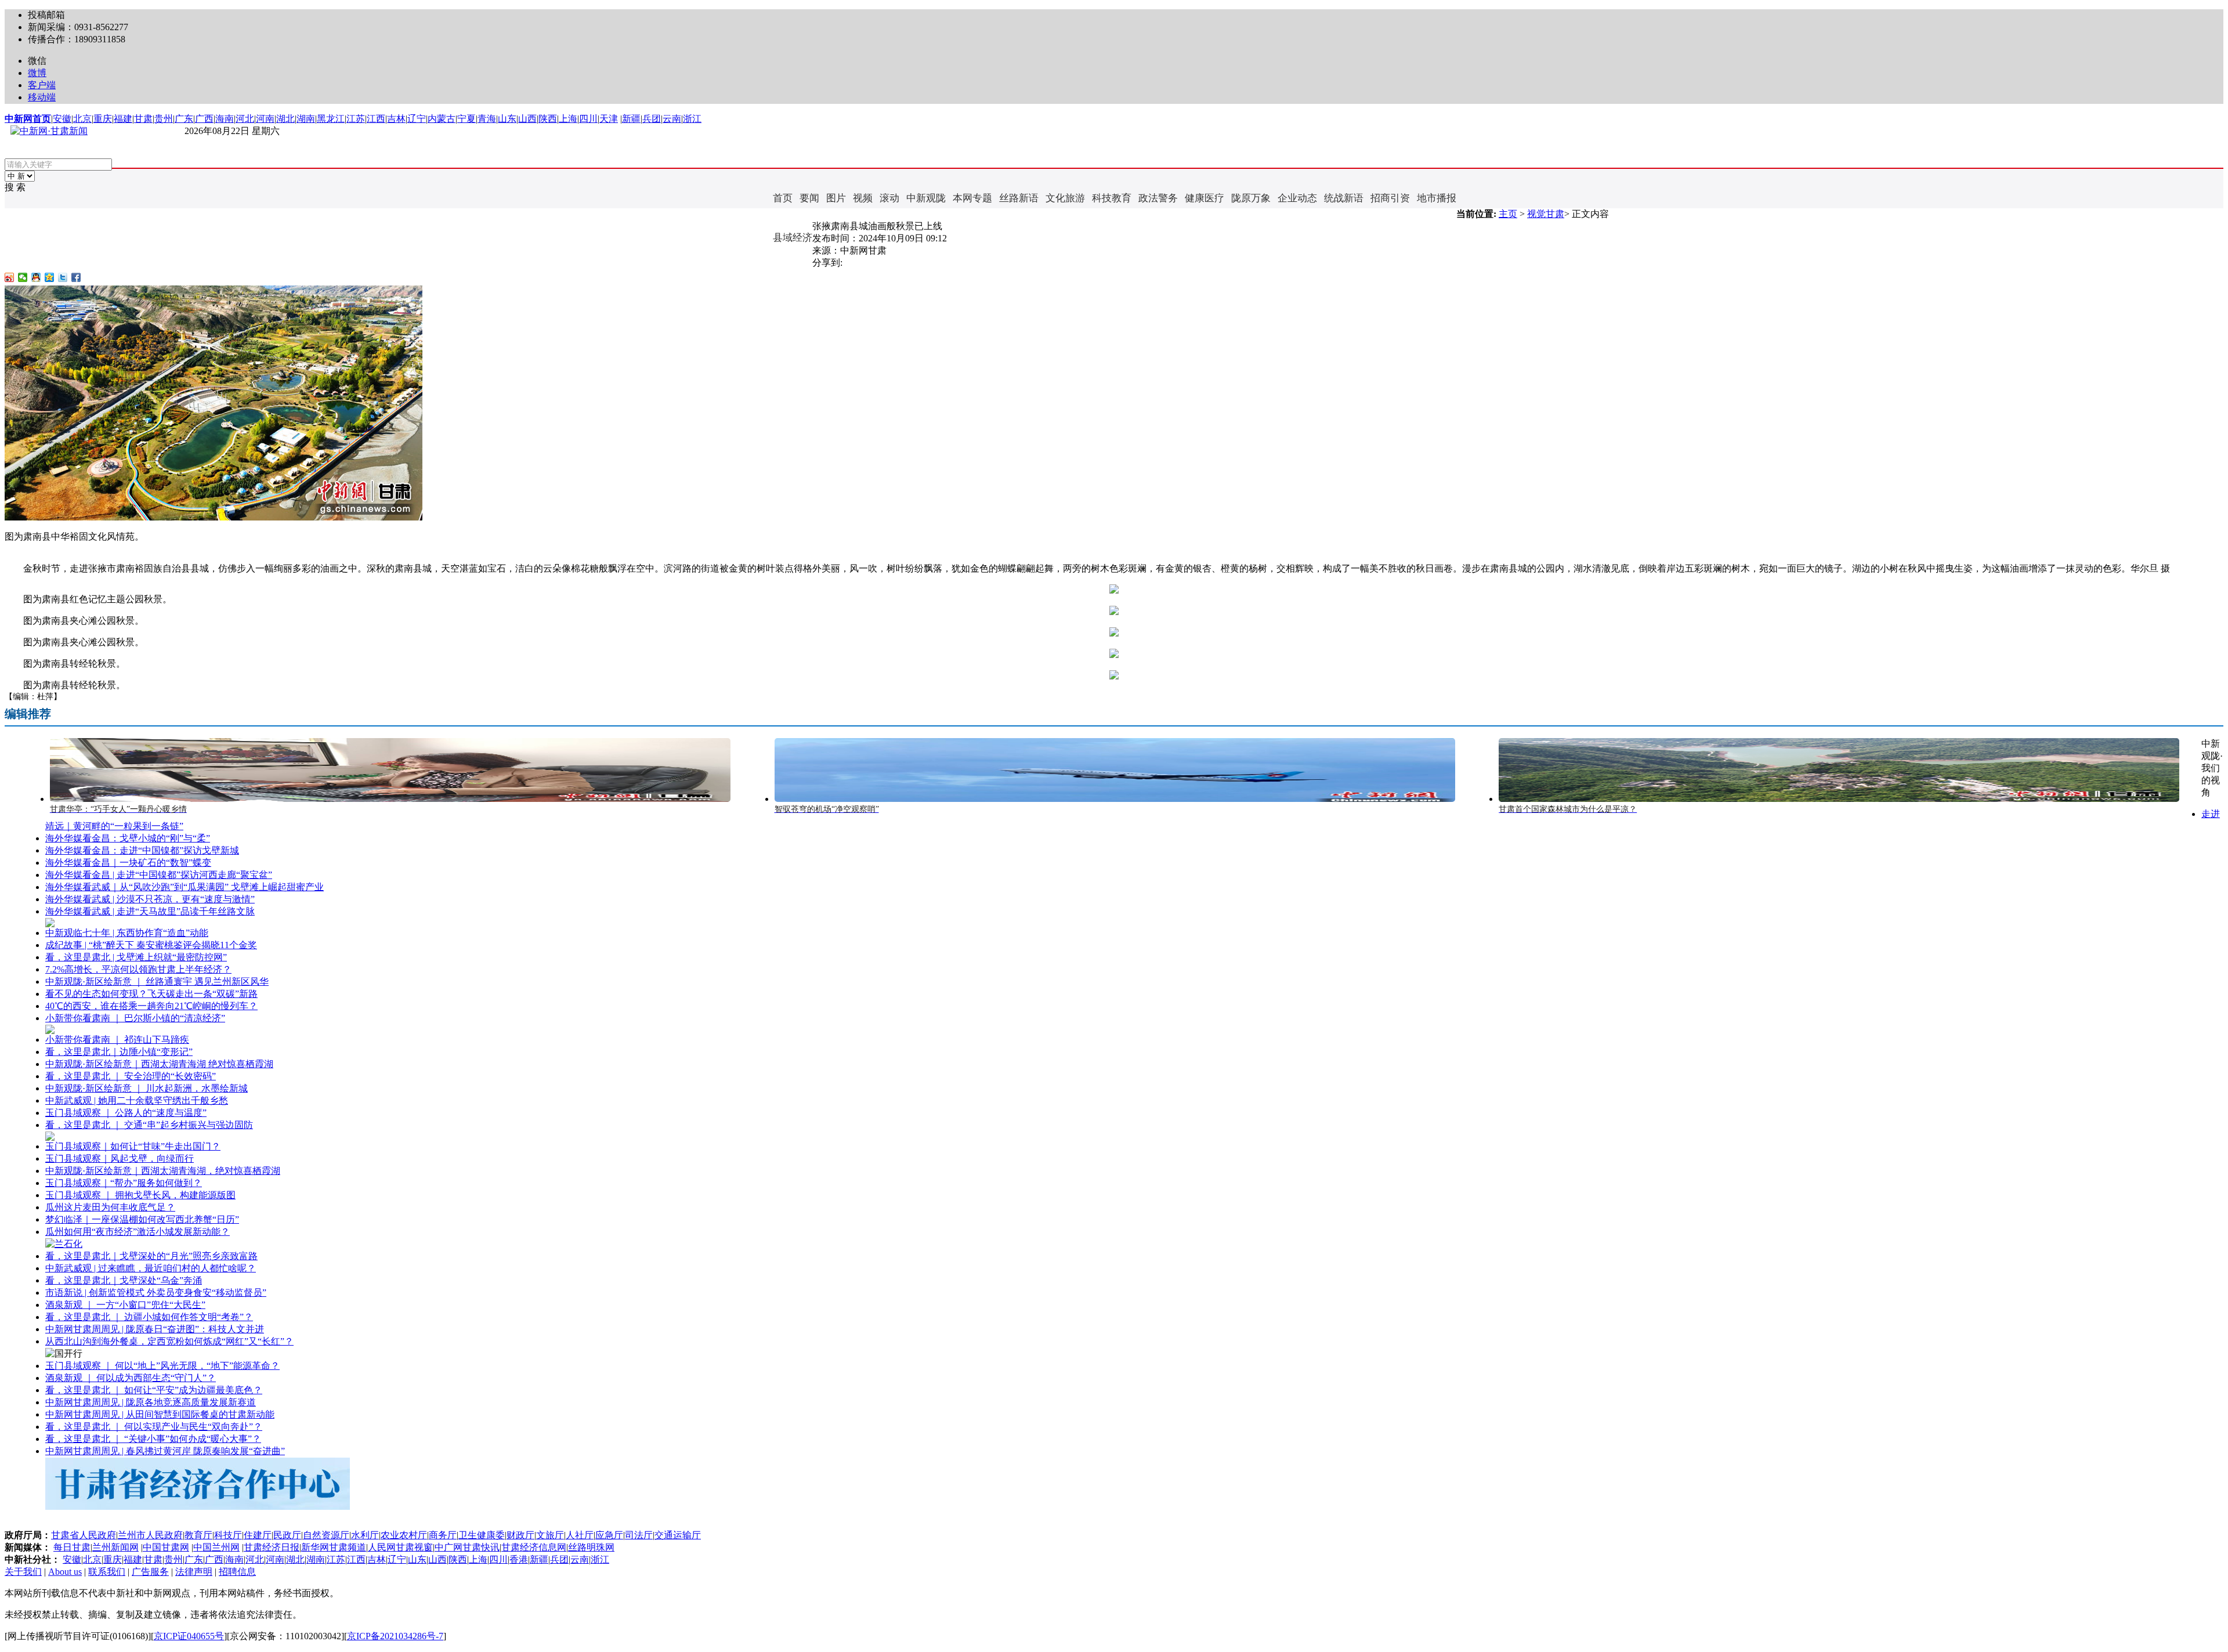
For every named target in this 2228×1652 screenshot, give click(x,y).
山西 (527, 119)
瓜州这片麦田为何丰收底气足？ (110, 1207)
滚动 (889, 198)
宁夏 (466, 119)
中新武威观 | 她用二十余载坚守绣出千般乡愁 (137, 1100)
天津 (609, 119)
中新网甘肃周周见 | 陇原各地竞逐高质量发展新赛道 (151, 1402)
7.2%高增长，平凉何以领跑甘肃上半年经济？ (138, 969)
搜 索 (15, 187)
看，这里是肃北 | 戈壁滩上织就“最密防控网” (136, 957)
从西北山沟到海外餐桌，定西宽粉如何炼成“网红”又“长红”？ (169, 1341)
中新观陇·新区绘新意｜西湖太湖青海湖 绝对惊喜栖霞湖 (159, 1064)
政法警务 (1158, 198)
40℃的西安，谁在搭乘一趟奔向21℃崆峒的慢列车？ (151, 1006)
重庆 (103, 119)
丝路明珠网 (591, 1547)
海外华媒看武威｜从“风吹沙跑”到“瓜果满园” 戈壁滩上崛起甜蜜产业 (185, 887)
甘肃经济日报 (272, 1547)
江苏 (356, 119)
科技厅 (228, 1535)
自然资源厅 (326, 1535)
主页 (1508, 214)
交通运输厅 (678, 1535)
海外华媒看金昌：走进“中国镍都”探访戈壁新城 (142, 850)
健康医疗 (1205, 198)
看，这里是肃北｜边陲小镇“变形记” (119, 1052)
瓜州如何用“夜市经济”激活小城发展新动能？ (138, 1232)
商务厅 (443, 1535)
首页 (783, 198)
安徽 (62, 119)
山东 (507, 119)
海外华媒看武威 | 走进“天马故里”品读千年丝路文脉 (150, 911)
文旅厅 (550, 1535)
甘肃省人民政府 (84, 1535)
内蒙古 (442, 119)
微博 (37, 73)
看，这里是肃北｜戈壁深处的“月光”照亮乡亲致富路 (151, 1256)
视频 (863, 198)
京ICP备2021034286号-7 (395, 1636)
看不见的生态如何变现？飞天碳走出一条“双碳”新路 (151, 994)
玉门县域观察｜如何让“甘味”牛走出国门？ (133, 1146)
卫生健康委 (482, 1535)
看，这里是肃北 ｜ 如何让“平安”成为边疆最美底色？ (154, 1390)
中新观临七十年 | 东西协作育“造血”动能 (127, 933)
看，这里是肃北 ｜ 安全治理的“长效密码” (131, 1076)
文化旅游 (1065, 198)
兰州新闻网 (115, 1547)
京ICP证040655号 (189, 1636)
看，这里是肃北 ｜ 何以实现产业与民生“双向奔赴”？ (154, 1427)
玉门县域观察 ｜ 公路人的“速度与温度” (126, 1113)
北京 (82, 119)
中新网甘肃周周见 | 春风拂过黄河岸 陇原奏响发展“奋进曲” (165, 1451)
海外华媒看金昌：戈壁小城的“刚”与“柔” (128, 838)
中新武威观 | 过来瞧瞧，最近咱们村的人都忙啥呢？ (151, 1268)
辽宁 (417, 119)
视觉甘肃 (1546, 214)
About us (65, 1572)
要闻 (809, 198)
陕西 (548, 119)
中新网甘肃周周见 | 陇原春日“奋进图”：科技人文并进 (155, 1329)
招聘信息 (237, 1572)
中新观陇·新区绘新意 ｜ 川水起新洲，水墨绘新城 (147, 1088)
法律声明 (194, 1572)
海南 (225, 119)
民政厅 (287, 1535)
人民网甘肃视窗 (400, 1547)
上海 (568, 119)
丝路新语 (1019, 198)
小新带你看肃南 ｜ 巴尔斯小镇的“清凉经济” (135, 1018)
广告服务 (150, 1572)
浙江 (692, 119)
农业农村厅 (404, 1535)
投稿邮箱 (46, 15)
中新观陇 (926, 198)
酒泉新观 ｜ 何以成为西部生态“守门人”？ (131, 1378)
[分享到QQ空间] (50, 277)
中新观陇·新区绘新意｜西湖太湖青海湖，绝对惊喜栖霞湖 (163, 1171)
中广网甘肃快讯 (467, 1547)
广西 (204, 119)
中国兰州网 (216, 1547)
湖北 (285, 119)
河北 (245, 119)
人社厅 (580, 1535)
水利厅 (365, 1535)
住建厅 (258, 1535)
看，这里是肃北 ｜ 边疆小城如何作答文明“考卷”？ (149, 1317)
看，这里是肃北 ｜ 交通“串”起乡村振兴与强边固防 (149, 1125)
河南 (265, 119)
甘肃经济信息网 (534, 1547)
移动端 (42, 97)
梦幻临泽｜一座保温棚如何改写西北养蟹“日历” (142, 1219)
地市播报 (1437, 198)
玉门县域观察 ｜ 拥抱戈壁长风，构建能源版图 (140, 1195)
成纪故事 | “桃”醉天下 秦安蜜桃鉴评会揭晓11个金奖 (151, 945)
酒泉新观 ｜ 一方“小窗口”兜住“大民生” (125, 1305)
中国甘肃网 (166, 1547)
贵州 (164, 119)
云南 (672, 119)
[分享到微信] (23, 277)
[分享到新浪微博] (10, 277)
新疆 (631, 119)
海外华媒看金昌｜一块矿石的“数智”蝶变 (128, 863)
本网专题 (972, 198)
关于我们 (23, 1572)
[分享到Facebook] (76, 277)
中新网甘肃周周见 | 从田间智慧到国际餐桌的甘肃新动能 (160, 1414)
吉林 (396, 119)
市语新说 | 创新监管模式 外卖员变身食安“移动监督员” (156, 1293)
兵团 (652, 119)
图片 (836, 198)
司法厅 (639, 1535)
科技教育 (1112, 198)
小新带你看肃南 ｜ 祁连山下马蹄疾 (117, 1040)
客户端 (42, 85)
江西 (376, 119)
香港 (519, 1559)
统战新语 (1344, 198)
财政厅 (520, 1535)
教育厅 (198, 1535)
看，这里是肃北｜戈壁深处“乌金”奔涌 (124, 1280)
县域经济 (793, 238)
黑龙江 (331, 119)
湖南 (306, 119)
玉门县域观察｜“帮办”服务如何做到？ (124, 1183)
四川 (588, 119)
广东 (184, 119)
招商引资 (1390, 198)
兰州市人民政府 (150, 1535)
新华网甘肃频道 (334, 1547)
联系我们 (107, 1572)
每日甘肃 (72, 1547)
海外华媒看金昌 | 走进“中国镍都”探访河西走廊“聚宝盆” (159, 875)
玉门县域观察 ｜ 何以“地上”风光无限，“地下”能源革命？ (162, 1366)
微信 (37, 61)
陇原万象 (1251, 198)
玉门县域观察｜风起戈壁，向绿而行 (120, 1158)
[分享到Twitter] (63, 277)
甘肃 (143, 119)
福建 (123, 119)
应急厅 (609, 1535)
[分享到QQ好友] (36, 277)
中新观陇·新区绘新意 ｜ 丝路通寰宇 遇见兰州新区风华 (157, 982)
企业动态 (1297, 198)
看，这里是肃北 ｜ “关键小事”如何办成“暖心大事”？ (153, 1439)
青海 (487, 119)
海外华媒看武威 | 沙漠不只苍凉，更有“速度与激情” (150, 899)
